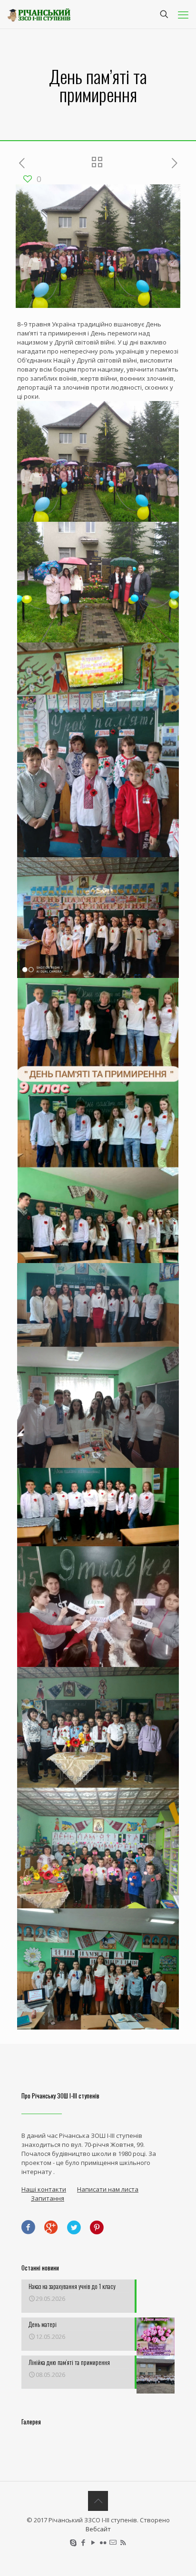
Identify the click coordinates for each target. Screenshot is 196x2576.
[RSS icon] (123, 2542)
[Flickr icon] (103, 2542)
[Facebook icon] (83, 2542)
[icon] (113, 2542)
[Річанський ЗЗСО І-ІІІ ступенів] (39, 14)
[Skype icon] (73, 2542)
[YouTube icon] (93, 2542)
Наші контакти (44, 2189)
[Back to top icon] (98, 2501)
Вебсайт (98, 2529)
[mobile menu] (183, 14)
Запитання (48, 2198)
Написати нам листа (108, 2189)
